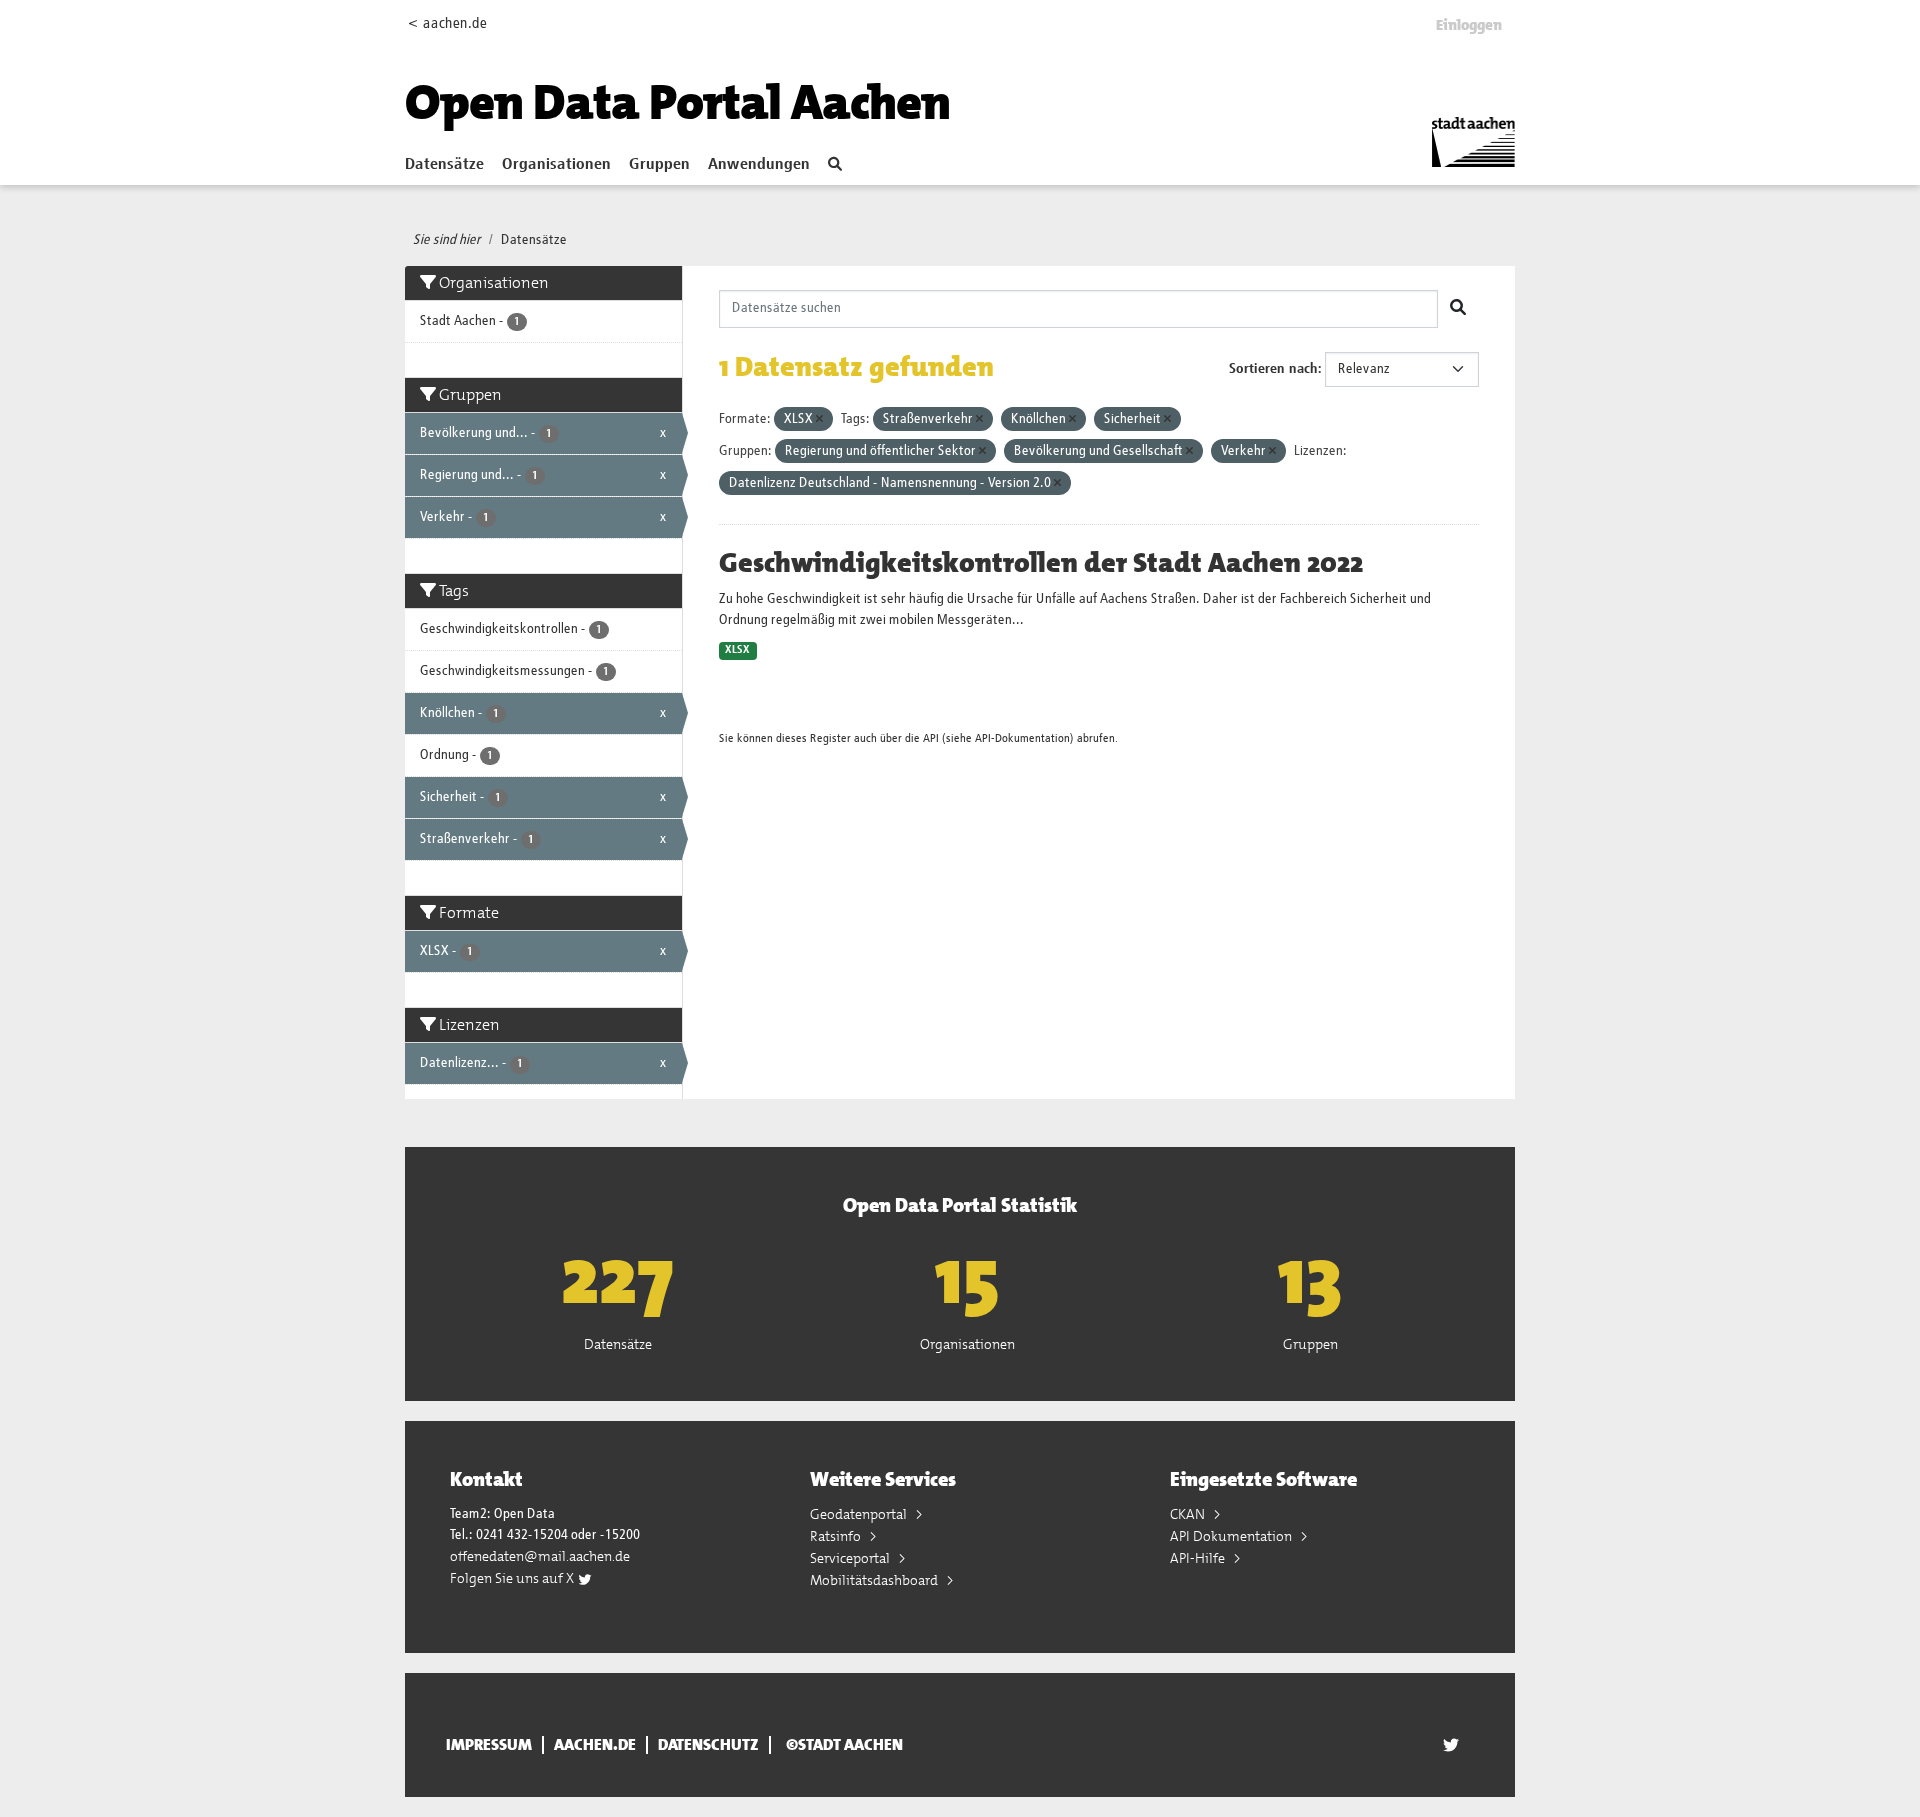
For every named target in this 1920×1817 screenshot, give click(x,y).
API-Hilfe (1199, 1558)
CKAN (1189, 1514)
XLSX (737, 650)
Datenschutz (708, 1745)
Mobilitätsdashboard (875, 1580)
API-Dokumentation (1022, 738)
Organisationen (556, 165)
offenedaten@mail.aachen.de (540, 1556)
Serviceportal (851, 1558)
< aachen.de (447, 23)
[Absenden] (1458, 309)
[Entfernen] (819, 419)
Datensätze (444, 165)
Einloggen (1469, 25)
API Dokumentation (1232, 1536)
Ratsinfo (837, 1536)
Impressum (489, 1745)
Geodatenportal (860, 1514)
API (931, 738)
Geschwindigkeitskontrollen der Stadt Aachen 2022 (1041, 563)
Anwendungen (759, 165)
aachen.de (595, 1745)
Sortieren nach (1273, 369)
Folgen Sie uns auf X (513, 1578)
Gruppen (659, 165)
